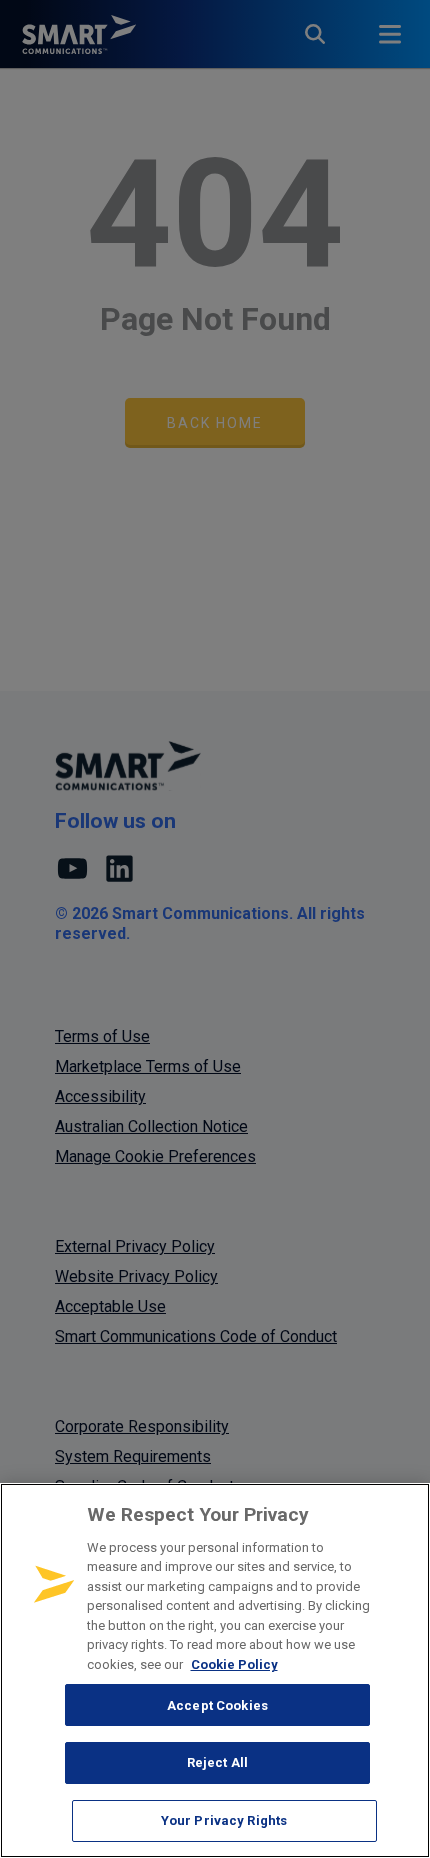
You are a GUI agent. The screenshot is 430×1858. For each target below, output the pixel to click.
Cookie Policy (234, 1664)
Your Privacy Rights (224, 1820)
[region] (215, 1670)
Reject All (217, 1762)
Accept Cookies (217, 1705)
